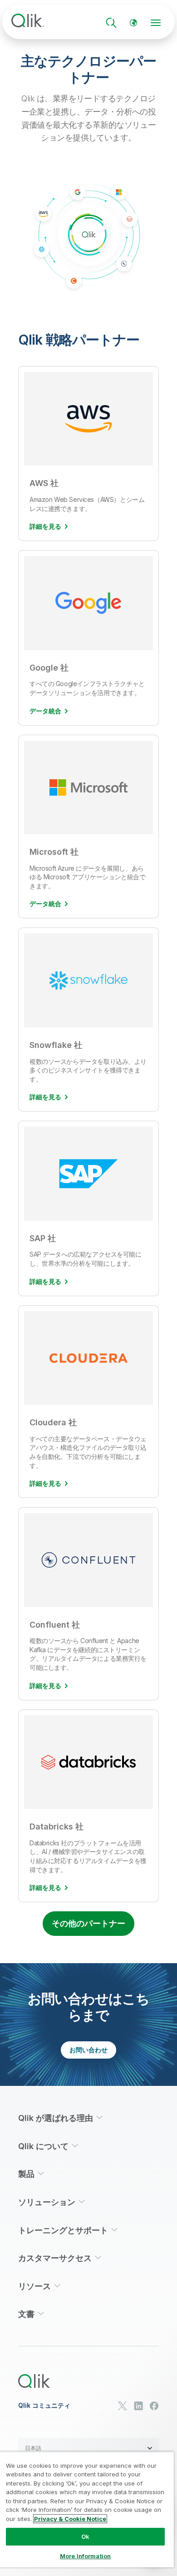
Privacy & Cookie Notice (70, 2519)
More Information (85, 2556)
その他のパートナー (88, 1923)
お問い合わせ (88, 2050)
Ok (85, 2536)
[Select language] (133, 23)
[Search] (111, 23)
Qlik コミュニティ (44, 2406)
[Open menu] (156, 23)
